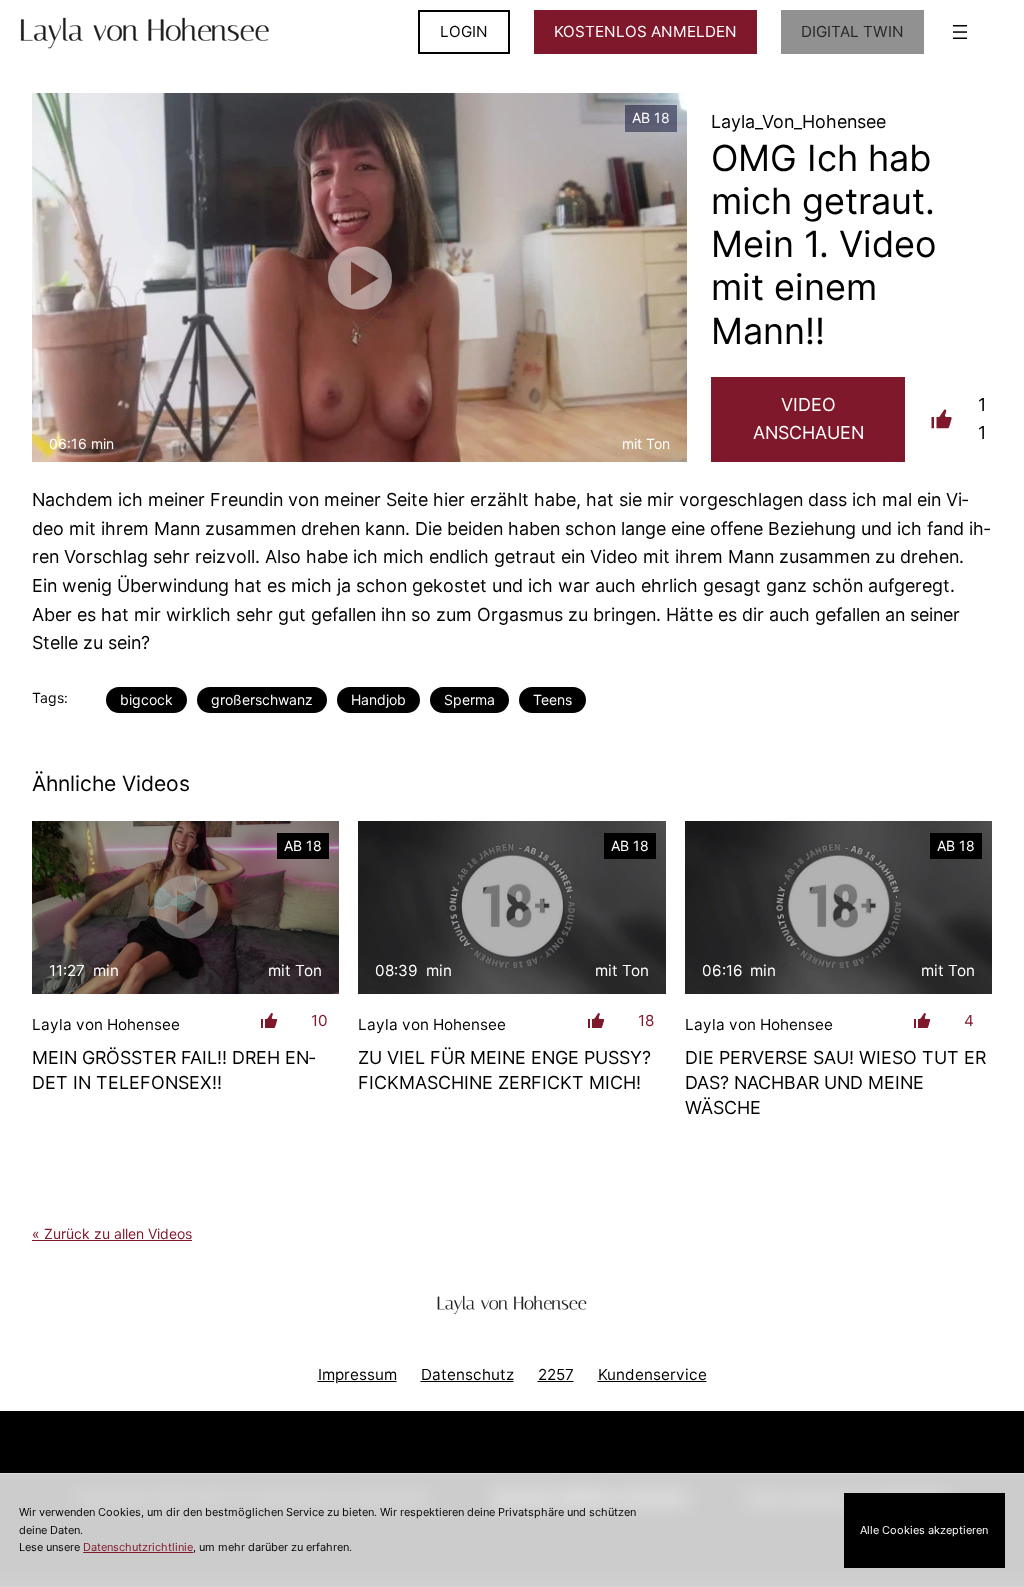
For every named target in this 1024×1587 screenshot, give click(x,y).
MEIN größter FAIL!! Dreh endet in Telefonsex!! (173, 1070)
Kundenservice (652, 1374)
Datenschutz (467, 1374)
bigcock (146, 699)
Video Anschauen (808, 419)
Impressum (357, 1374)
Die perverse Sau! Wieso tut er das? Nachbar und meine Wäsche (835, 1082)
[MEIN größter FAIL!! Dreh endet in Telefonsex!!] (185, 907)
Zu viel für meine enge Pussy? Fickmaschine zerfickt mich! (504, 1070)
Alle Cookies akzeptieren (924, 1530)
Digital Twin (852, 31)
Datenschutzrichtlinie (138, 1547)
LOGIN (464, 31)
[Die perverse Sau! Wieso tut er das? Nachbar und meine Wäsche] (838, 907)
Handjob (378, 699)
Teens (552, 699)
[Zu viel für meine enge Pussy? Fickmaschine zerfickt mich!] (511, 907)
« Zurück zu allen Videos (112, 1233)
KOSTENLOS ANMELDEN (645, 31)
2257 (556, 1374)
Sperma (469, 699)
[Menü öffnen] (960, 32)
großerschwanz (262, 699)
